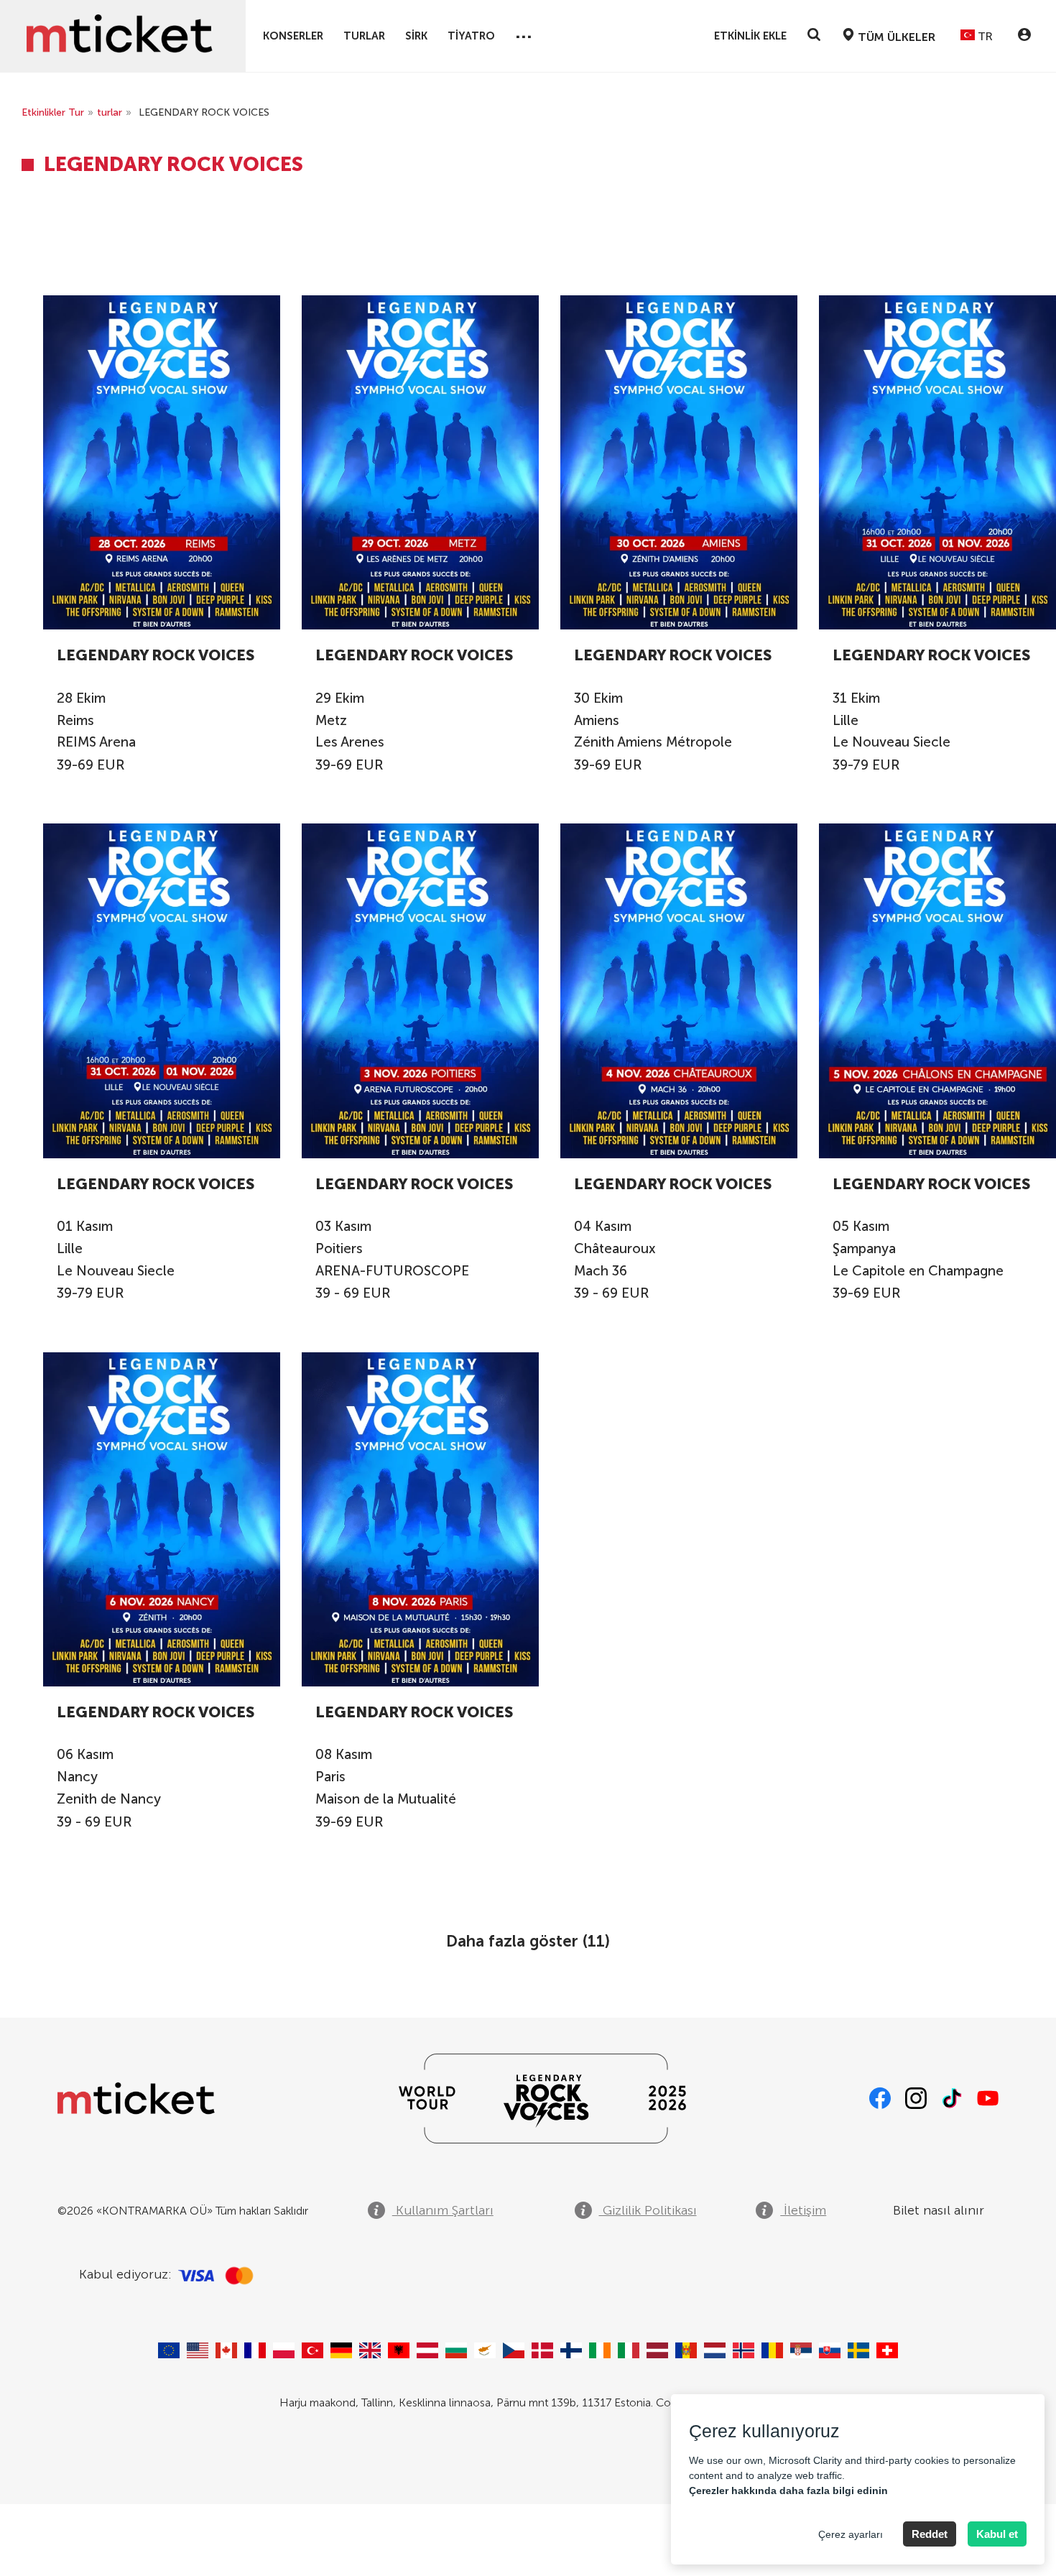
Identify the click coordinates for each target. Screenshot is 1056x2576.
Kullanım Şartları (443, 2210)
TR (984, 36)
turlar (110, 112)
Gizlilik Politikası (648, 2210)
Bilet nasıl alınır (939, 2210)
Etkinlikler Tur (53, 112)
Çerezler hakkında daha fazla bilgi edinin (788, 2490)
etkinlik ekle (750, 36)
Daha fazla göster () (528, 1941)
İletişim (803, 2210)
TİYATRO (471, 36)
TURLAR (364, 36)
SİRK (416, 36)
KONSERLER (293, 36)
